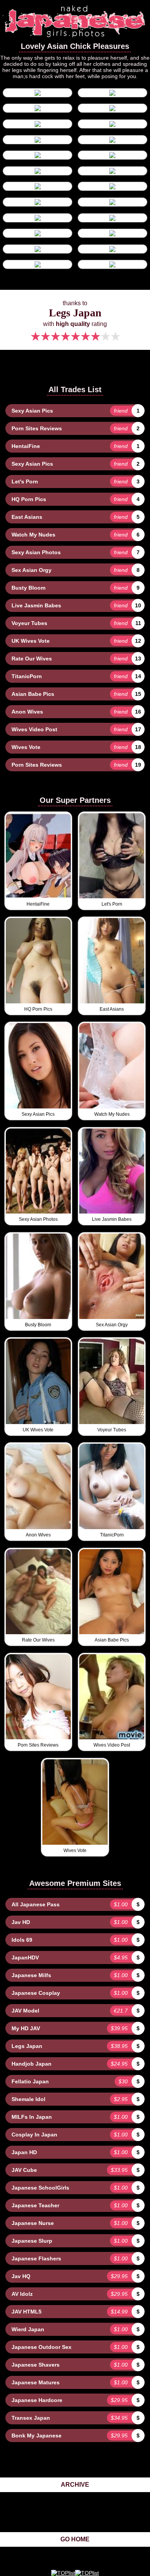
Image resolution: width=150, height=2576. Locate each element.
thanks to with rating (75, 322)
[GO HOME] (75, 39)
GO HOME (75, 2539)
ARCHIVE (75, 2485)
